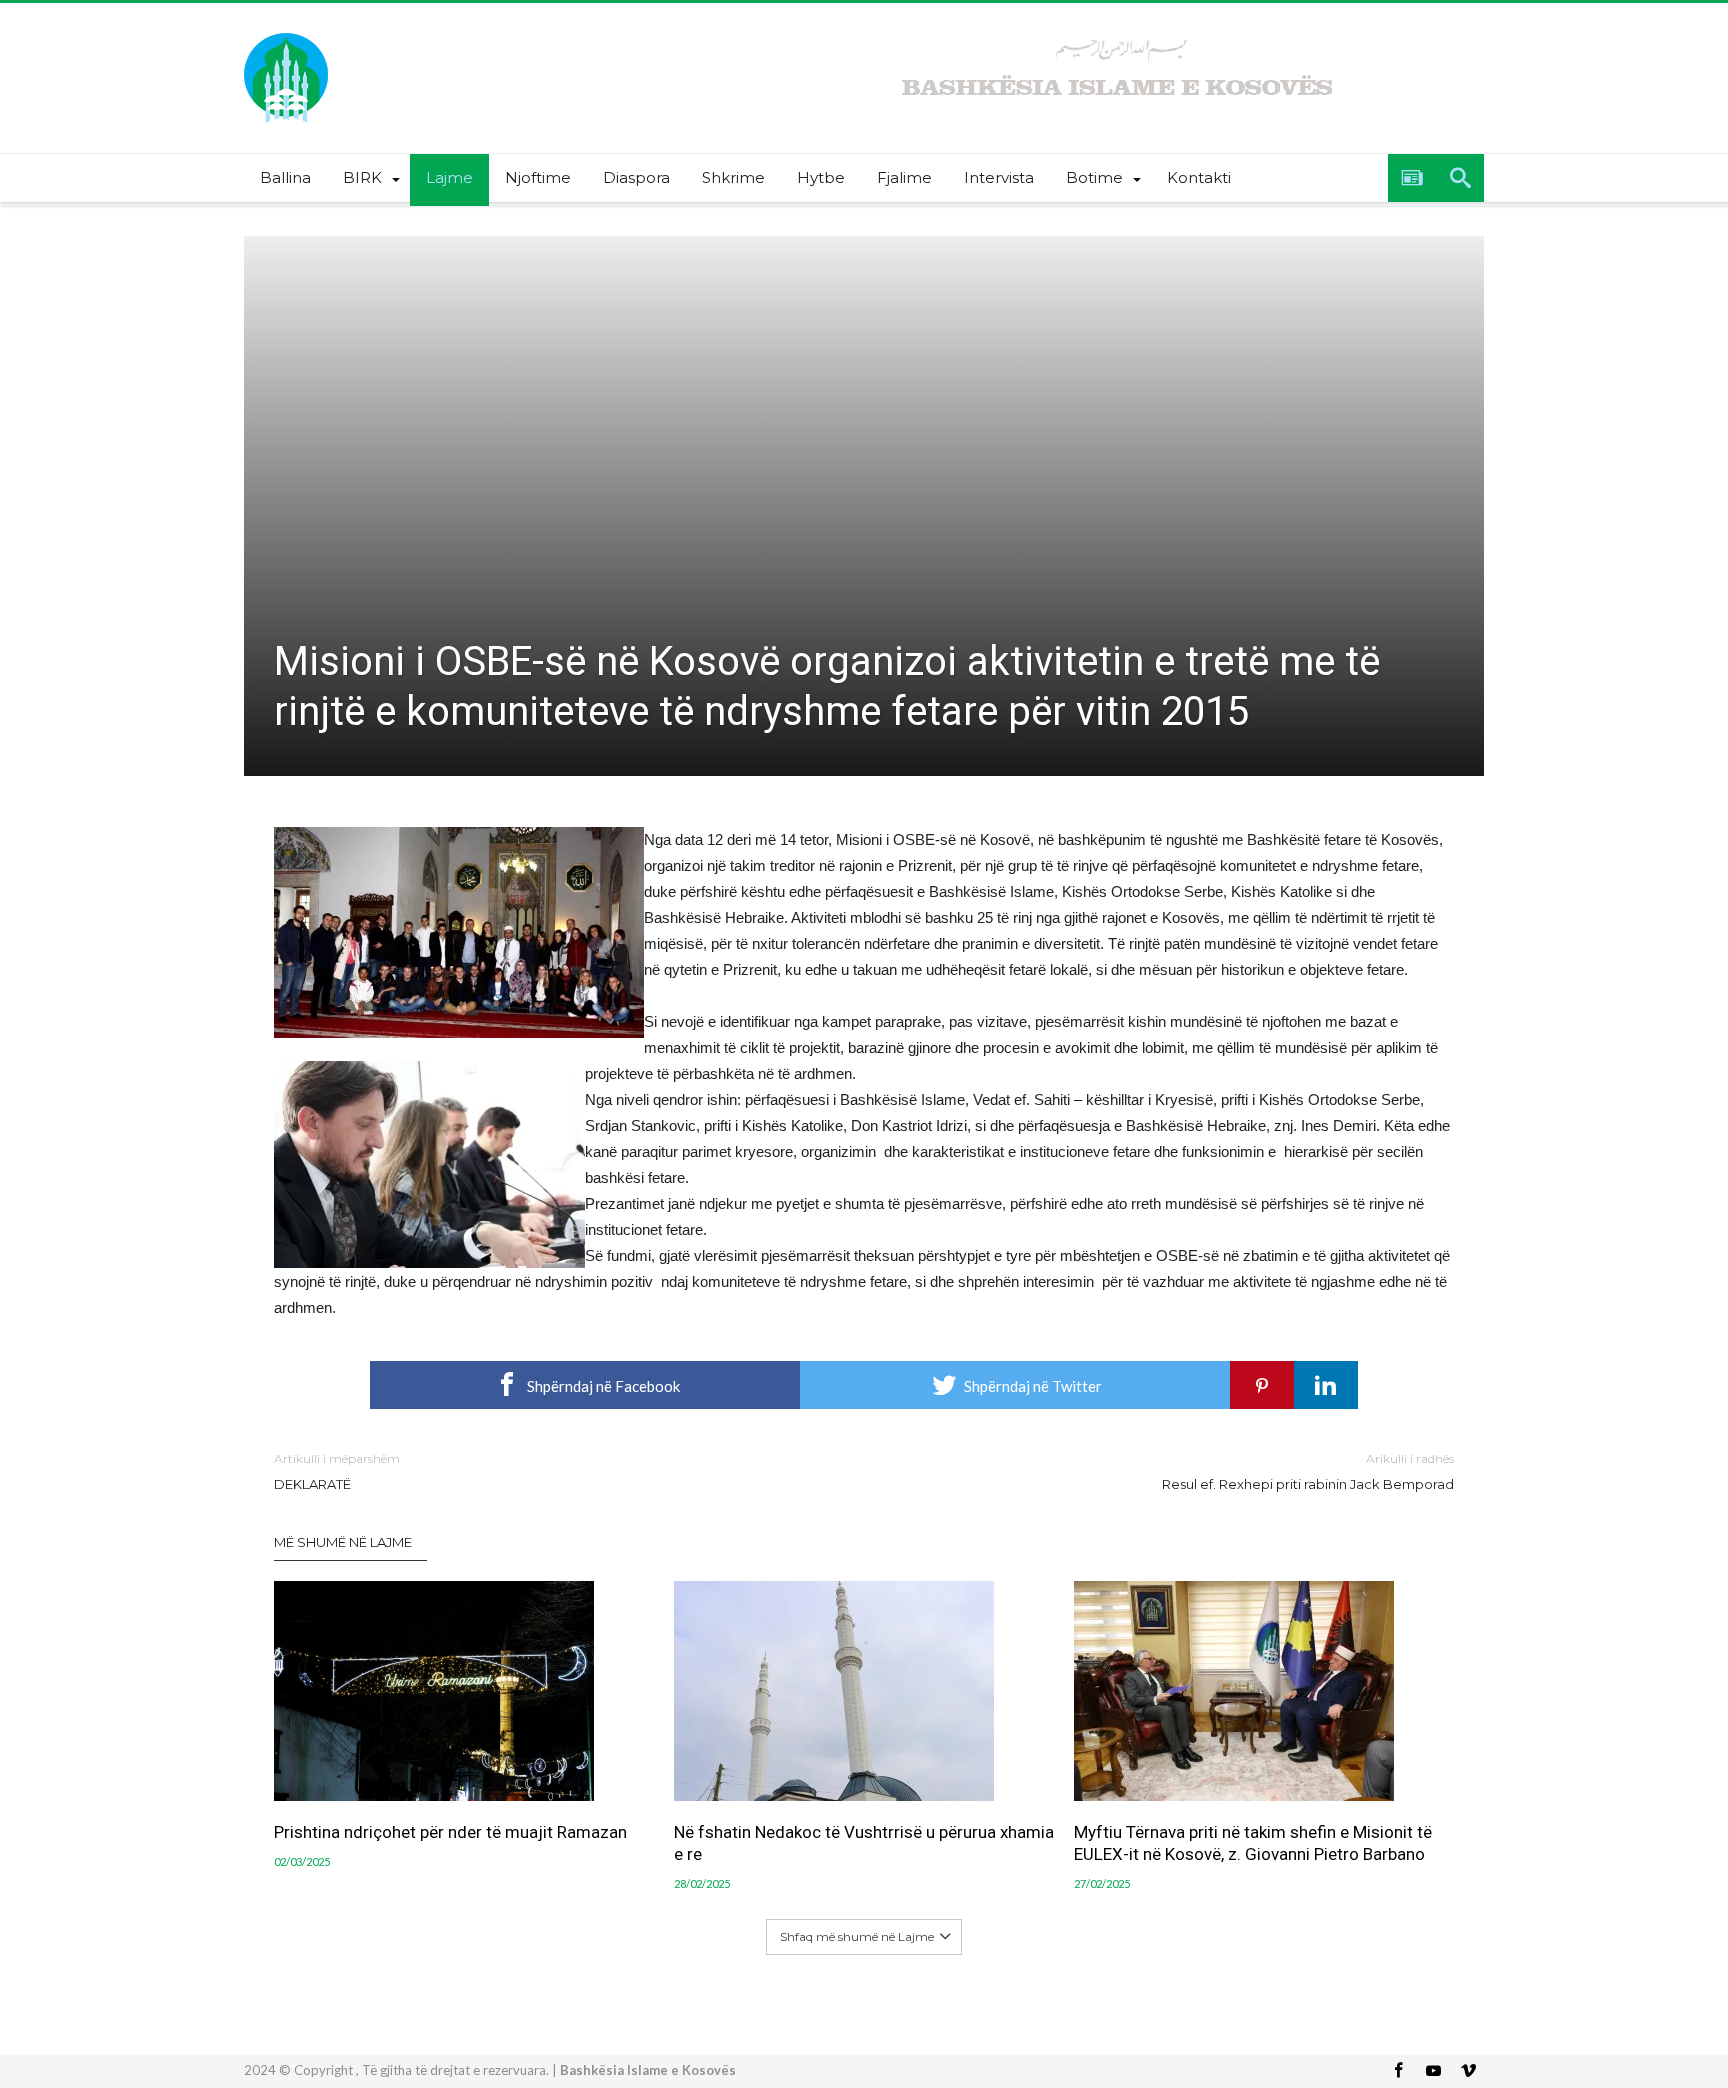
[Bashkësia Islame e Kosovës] (286, 32)
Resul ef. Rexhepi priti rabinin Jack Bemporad (1308, 1471)
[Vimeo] (1468, 2071)
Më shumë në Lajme (343, 1542)
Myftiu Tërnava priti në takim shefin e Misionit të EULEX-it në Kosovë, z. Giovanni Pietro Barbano (1253, 1843)
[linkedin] (1326, 1385)
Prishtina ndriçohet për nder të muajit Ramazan (450, 1832)
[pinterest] (1262, 1385)
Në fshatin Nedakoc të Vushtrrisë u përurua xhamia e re (864, 1843)
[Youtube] (1433, 2071)
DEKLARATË (337, 1471)
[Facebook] (1398, 2071)
